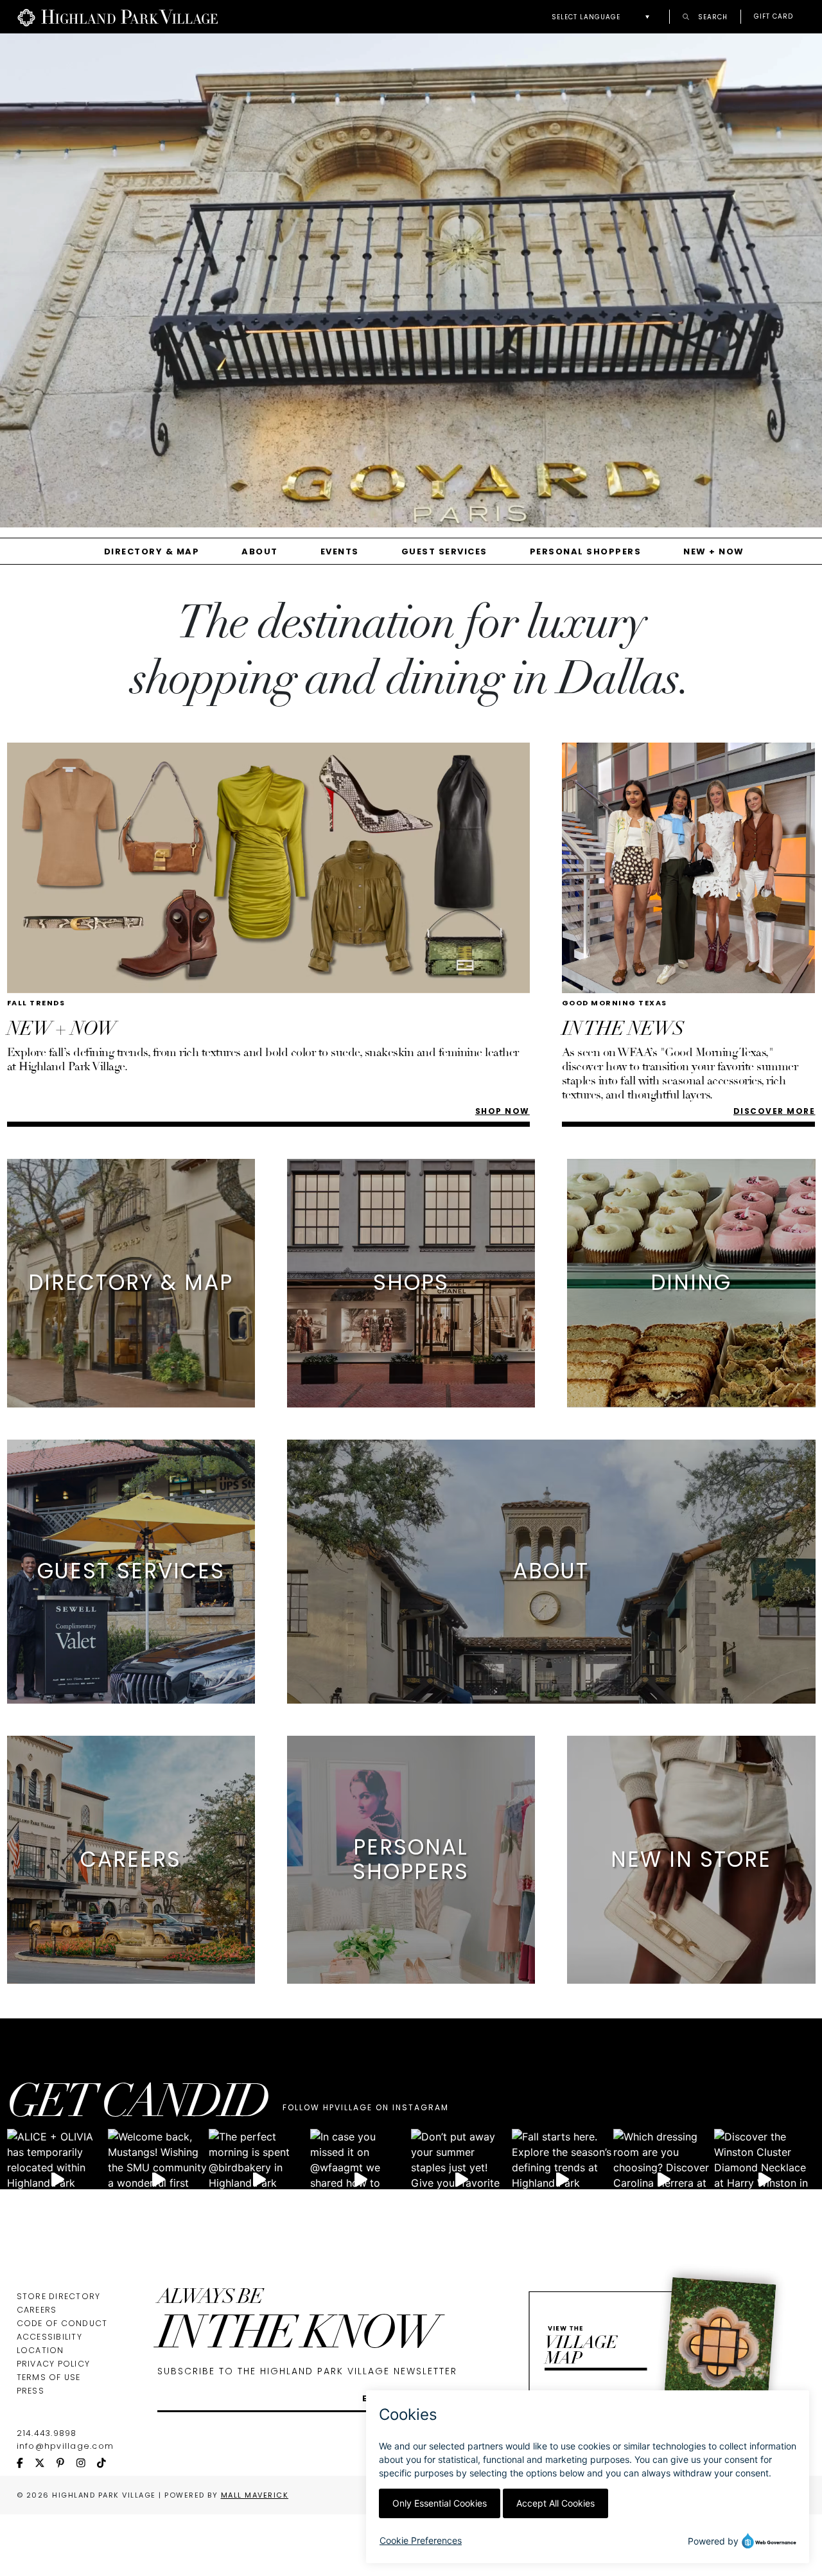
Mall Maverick (255, 2495)
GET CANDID (137, 2106)
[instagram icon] (87, 2464)
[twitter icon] (46, 2464)
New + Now (714, 551)
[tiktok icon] (107, 2464)
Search (712, 16)
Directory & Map (152, 551)
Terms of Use (49, 2377)
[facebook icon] (26, 2464)
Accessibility (49, 2337)
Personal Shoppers (586, 551)
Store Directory (59, 2296)
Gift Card (774, 17)
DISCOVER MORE (774, 1111)
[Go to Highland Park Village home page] (118, 17)
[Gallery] (411, 285)
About (260, 551)
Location (40, 2350)
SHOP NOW (503, 1111)
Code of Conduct (62, 2323)
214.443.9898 (47, 2433)
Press (31, 2391)
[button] (604, 17)
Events (340, 551)
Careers (37, 2310)
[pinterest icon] (66, 2464)
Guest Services (444, 551)
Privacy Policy (54, 2364)
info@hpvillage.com (66, 2446)
